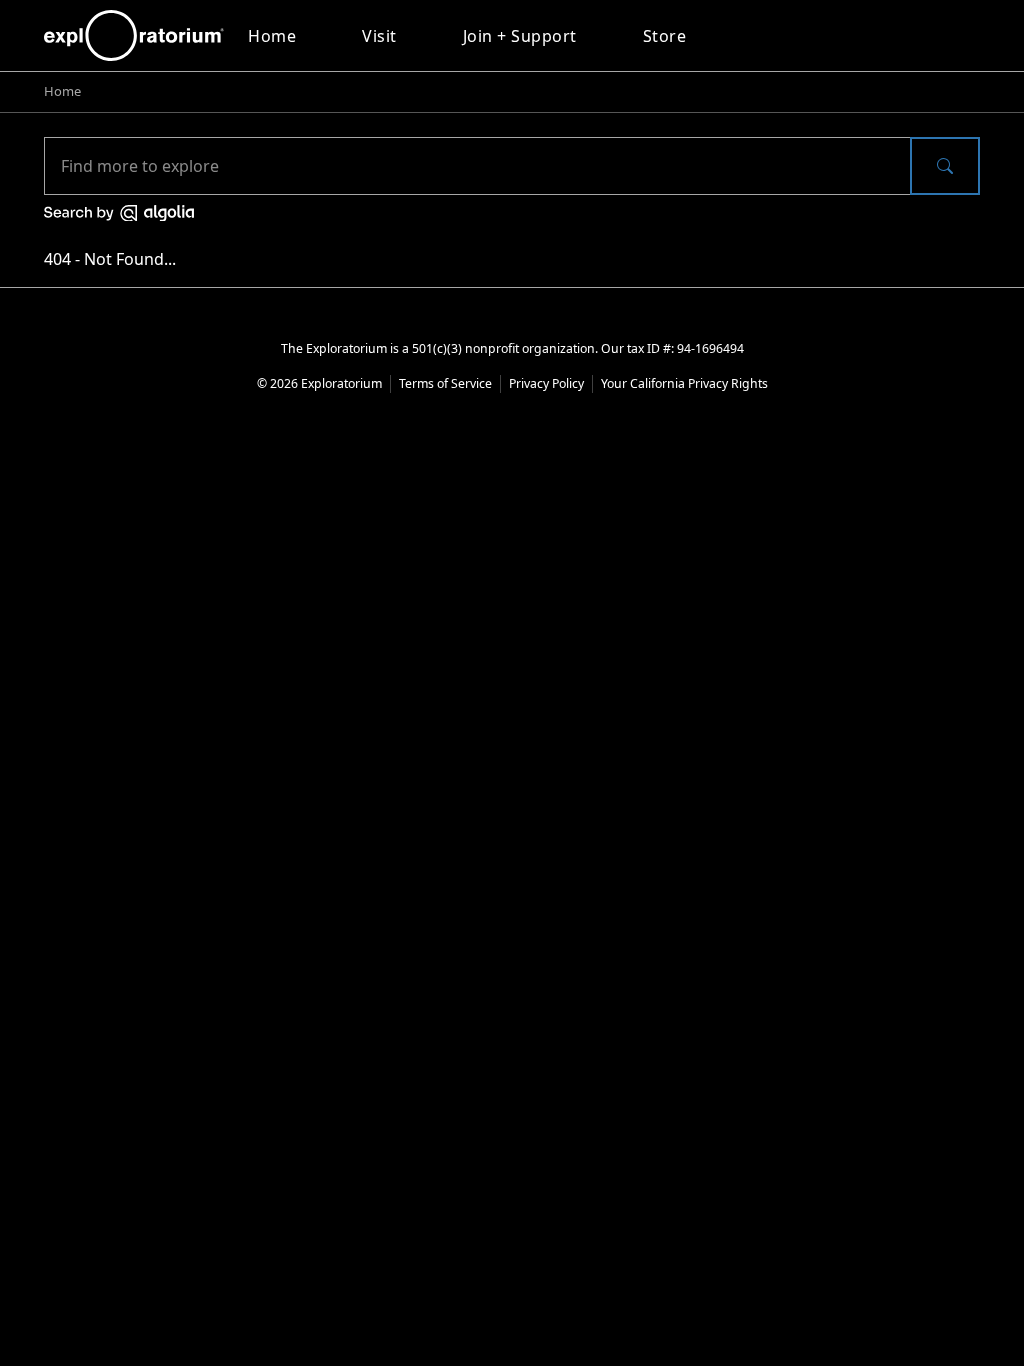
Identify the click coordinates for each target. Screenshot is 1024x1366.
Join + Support (520, 36)
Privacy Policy (546, 383)
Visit (379, 36)
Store (665, 36)
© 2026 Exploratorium (319, 383)
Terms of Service (445, 383)
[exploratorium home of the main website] (134, 35)
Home (272, 36)
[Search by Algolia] (119, 211)
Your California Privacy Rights (684, 383)
